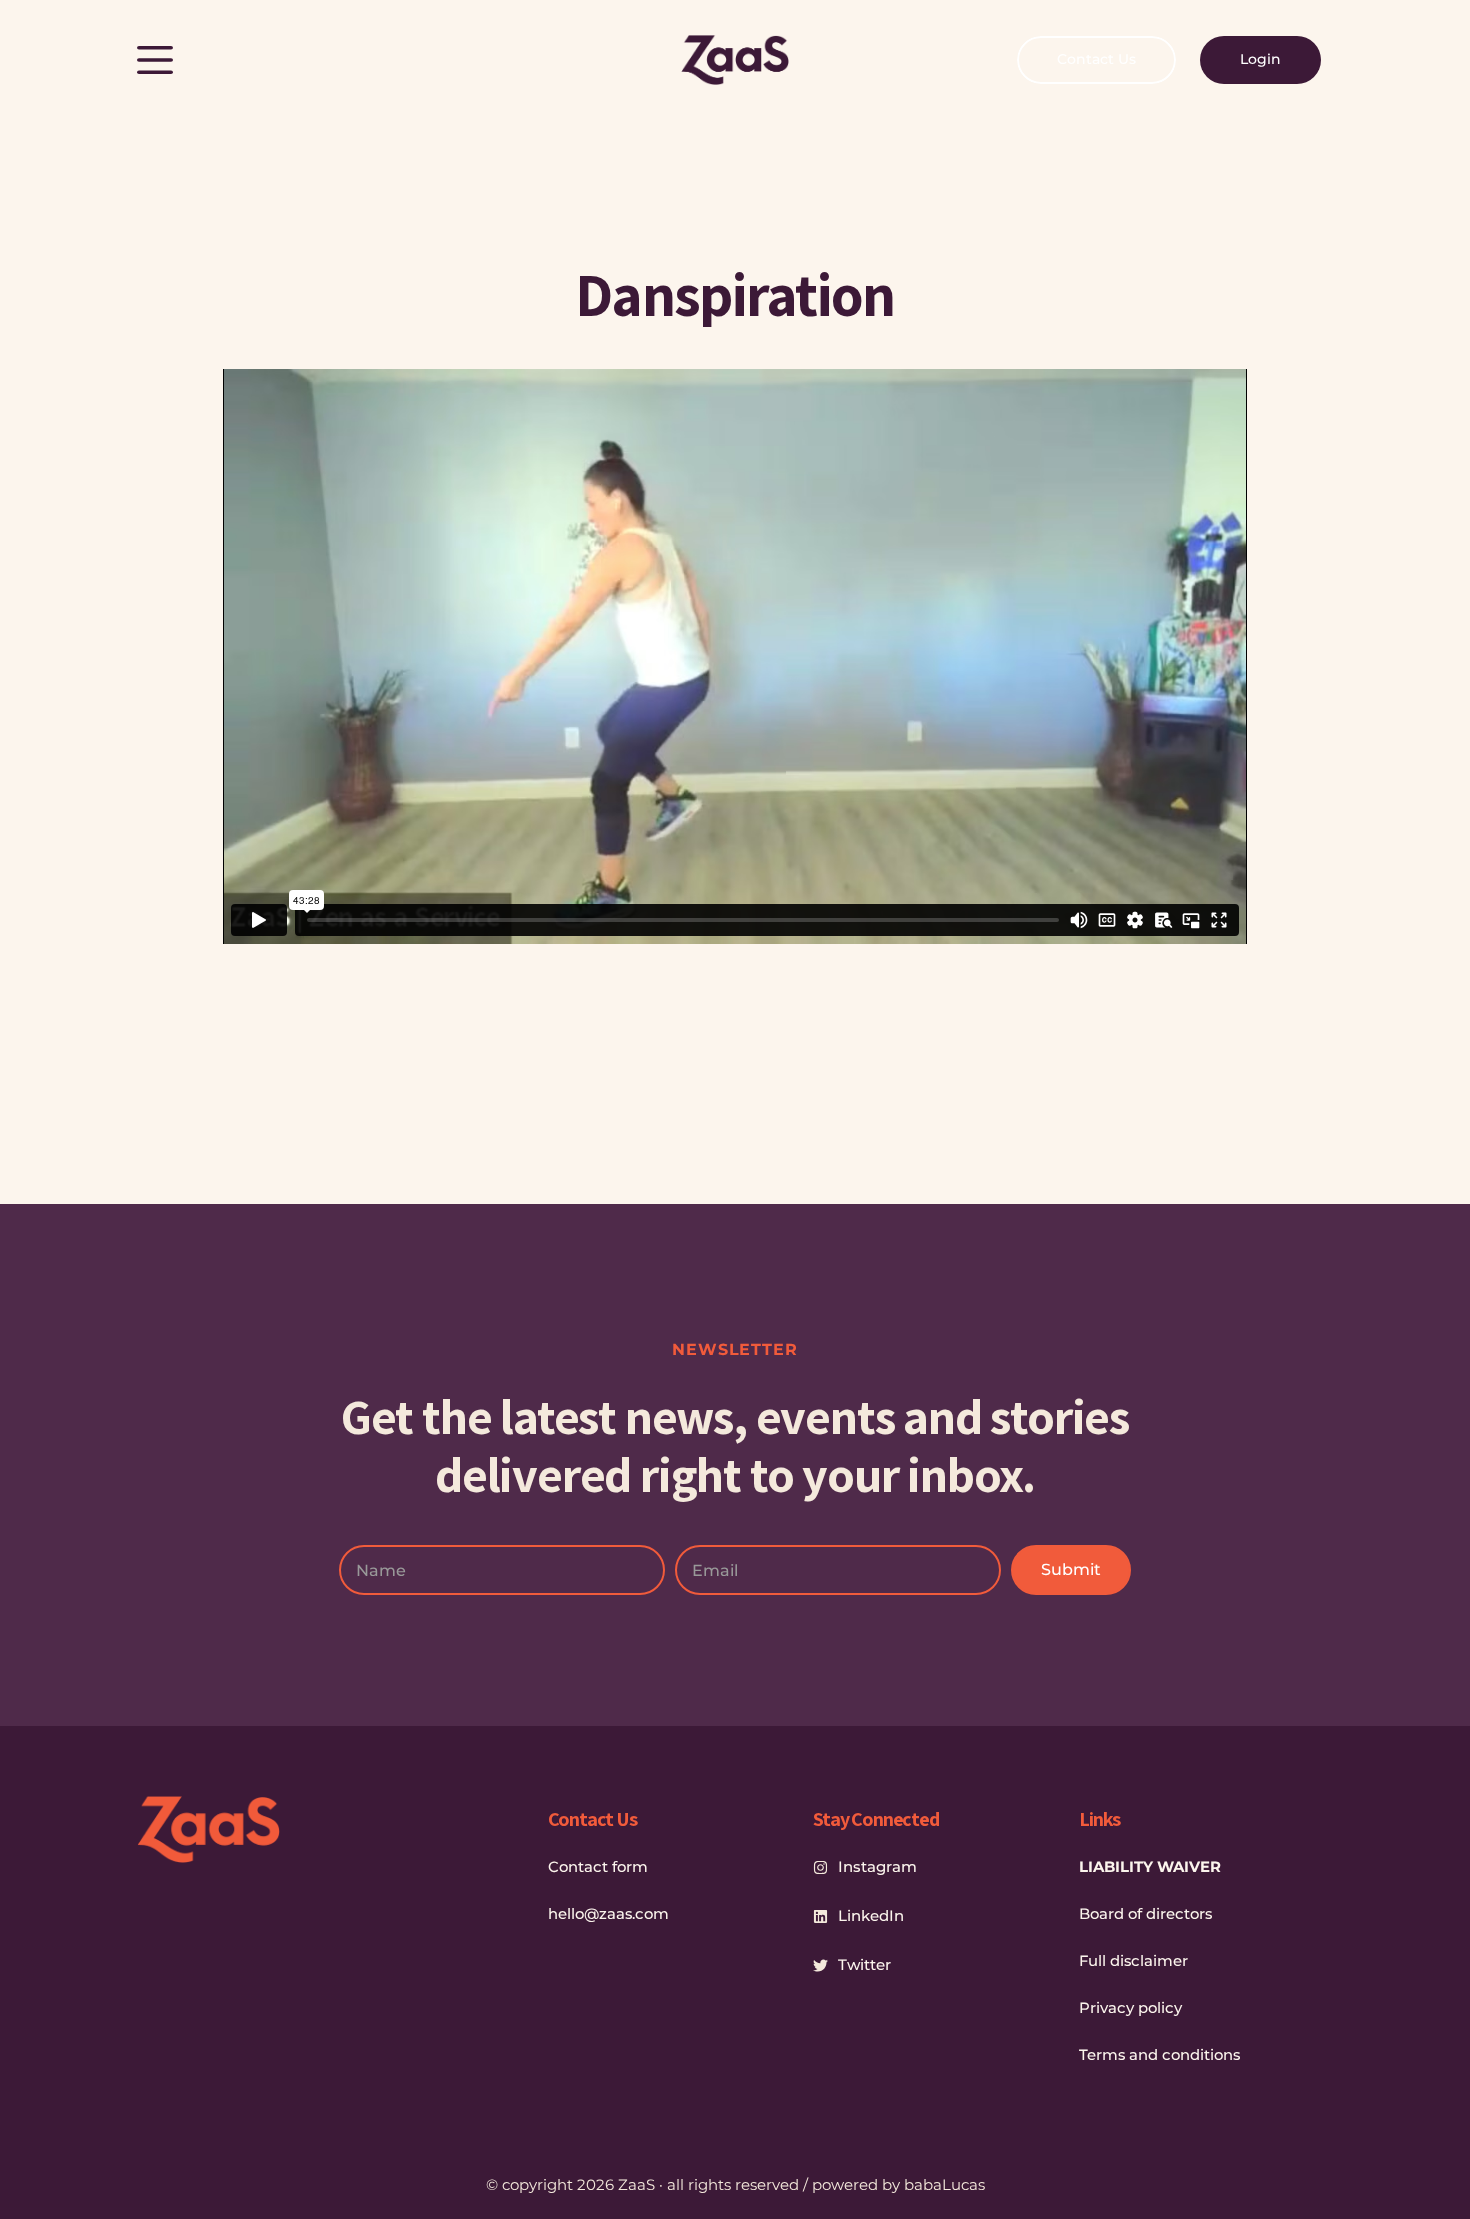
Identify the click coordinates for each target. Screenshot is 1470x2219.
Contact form (598, 1867)
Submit (1071, 1569)
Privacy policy (1130, 2008)
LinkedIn (871, 1915)
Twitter (864, 1964)
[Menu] (155, 60)
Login (1260, 59)
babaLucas (944, 2184)
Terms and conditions (1159, 2055)
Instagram (877, 1866)
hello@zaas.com (608, 1914)
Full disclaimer (1133, 1961)
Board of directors (1145, 1914)
